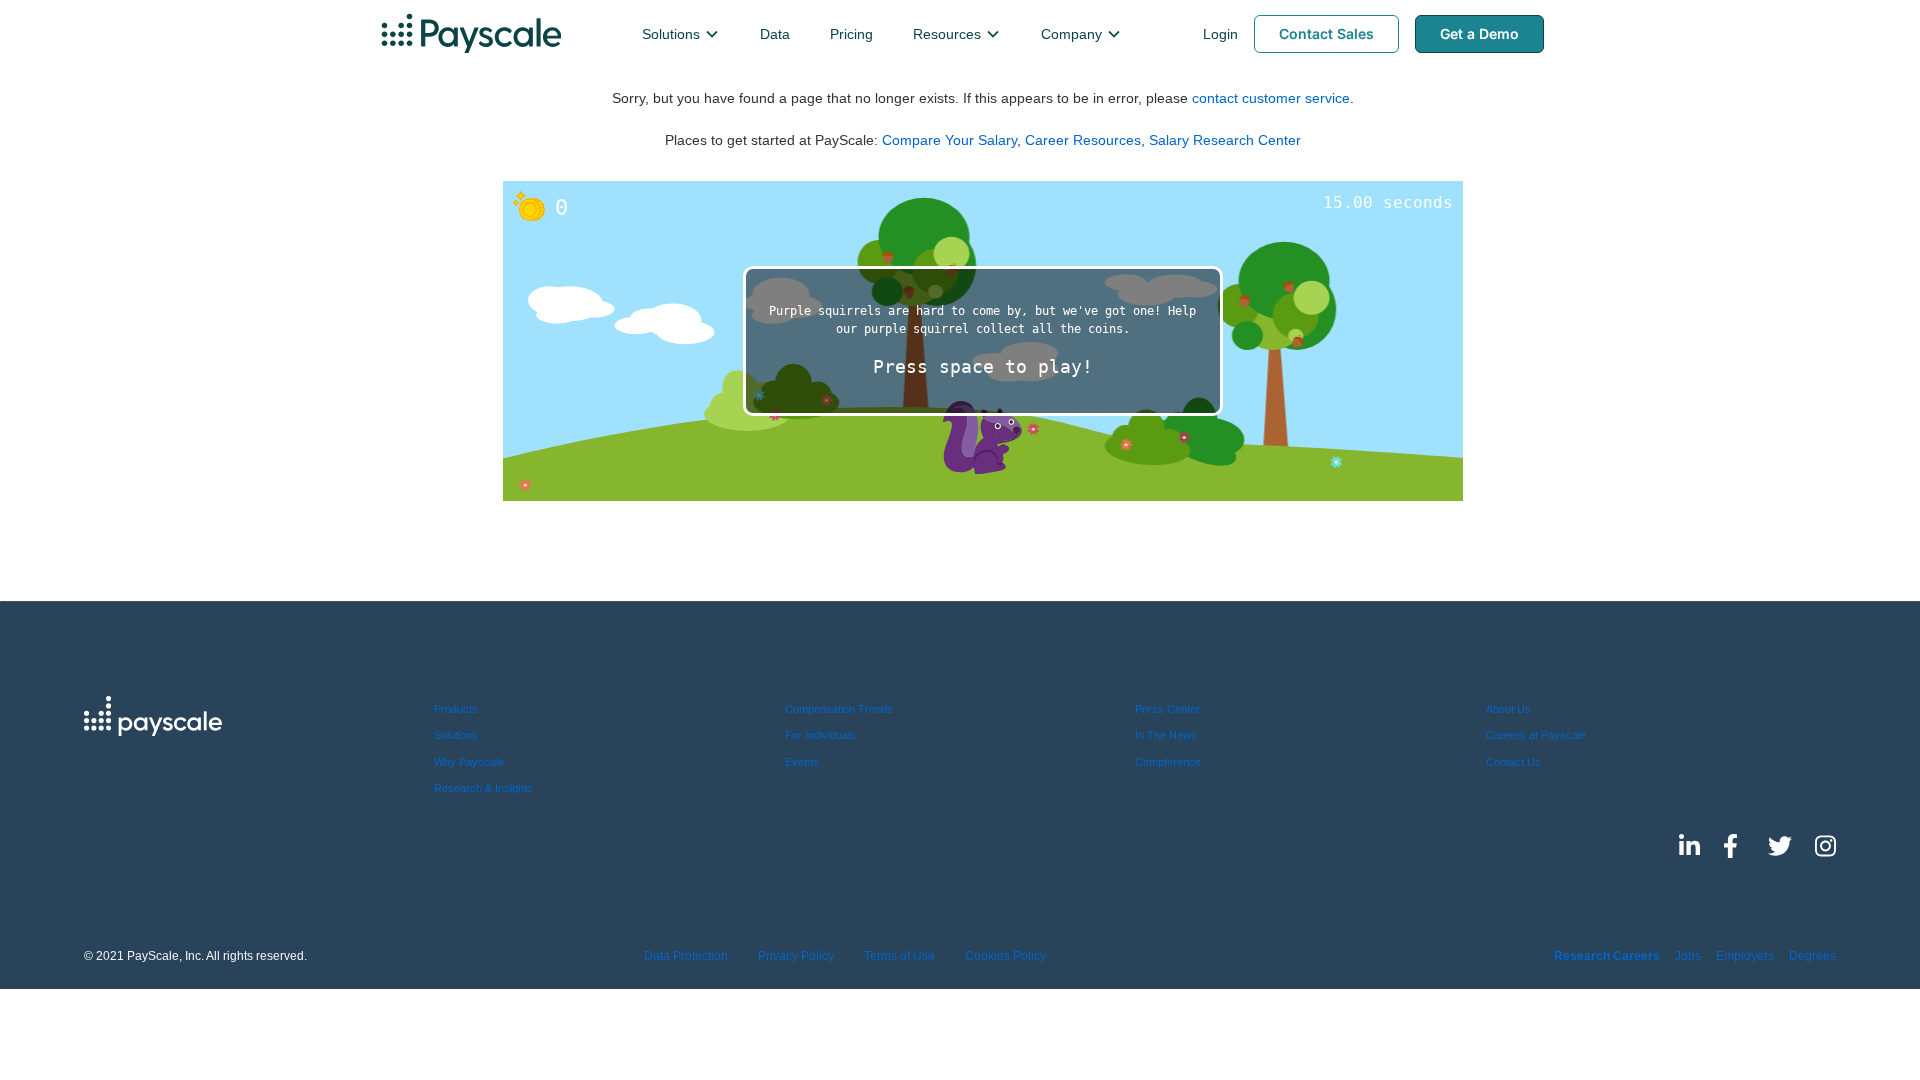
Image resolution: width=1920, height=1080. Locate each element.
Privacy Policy (796, 956)
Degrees (1812, 956)
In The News (1166, 735)
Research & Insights (483, 788)
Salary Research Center (1225, 140)
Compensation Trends (839, 709)
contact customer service (1271, 98)
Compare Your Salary (949, 140)
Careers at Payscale (1536, 735)
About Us (1508, 709)
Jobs (1688, 956)
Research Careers (1607, 956)
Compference (1168, 762)
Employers (1745, 956)
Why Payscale (469, 762)
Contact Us (1513, 762)
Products (456, 709)
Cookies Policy (1005, 956)
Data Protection (686, 956)
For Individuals (820, 735)
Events (802, 762)
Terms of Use (899, 956)
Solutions (456, 735)
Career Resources (1083, 140)
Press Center (1167, 709)
